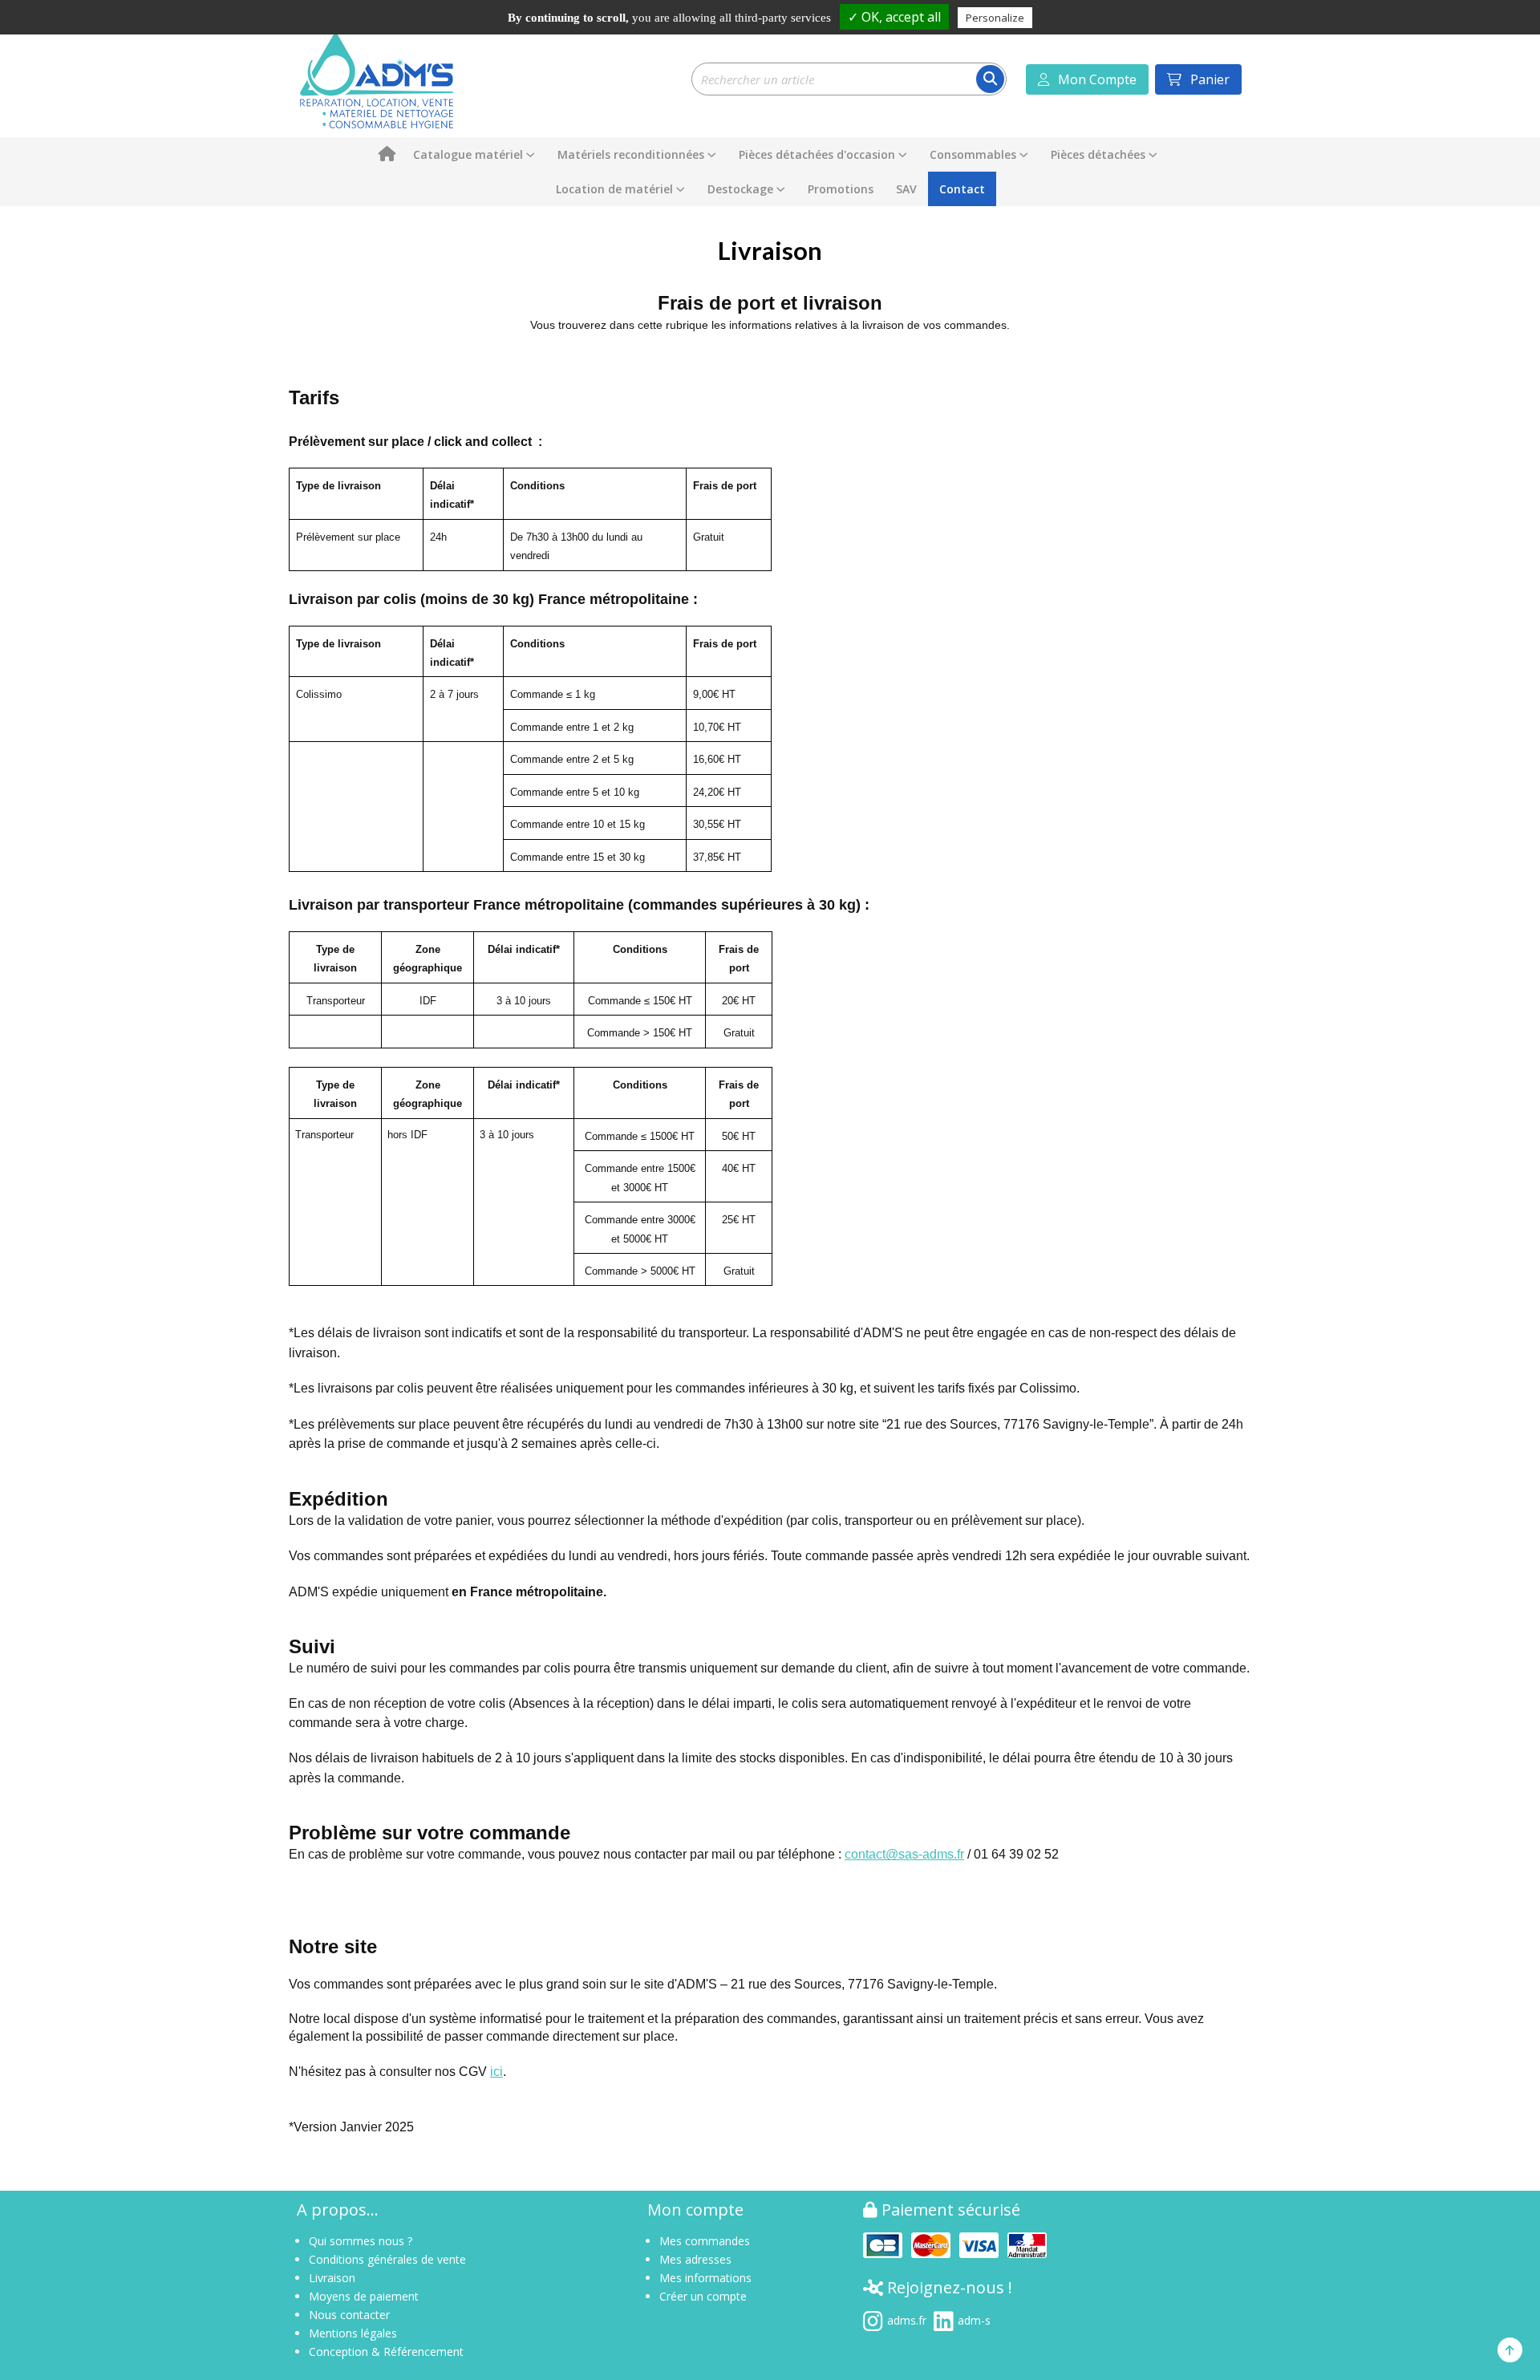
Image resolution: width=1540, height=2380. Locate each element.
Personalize (995, 18)
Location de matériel (614, 189)
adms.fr (907, 2319)
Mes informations (705, 2278)
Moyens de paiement (364, 2296)
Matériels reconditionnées (631, 154)
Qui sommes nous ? (361, 2241)
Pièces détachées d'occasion (817, 154)
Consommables (973, 154)
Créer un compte (703, 2296)
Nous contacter (349, 2315)
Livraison (332, 2278)
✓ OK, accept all (894, 17)
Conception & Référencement (386, 2352)
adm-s (974, 2319)
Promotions (841, 189)
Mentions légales (353, 2333)
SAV (906, 189)
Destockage (740, 189)
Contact (962, 189)
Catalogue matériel (468, 154)
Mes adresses (695, 2259)
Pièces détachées (1098, 154)
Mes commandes (705, 2241)
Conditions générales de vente (387, 2259)
